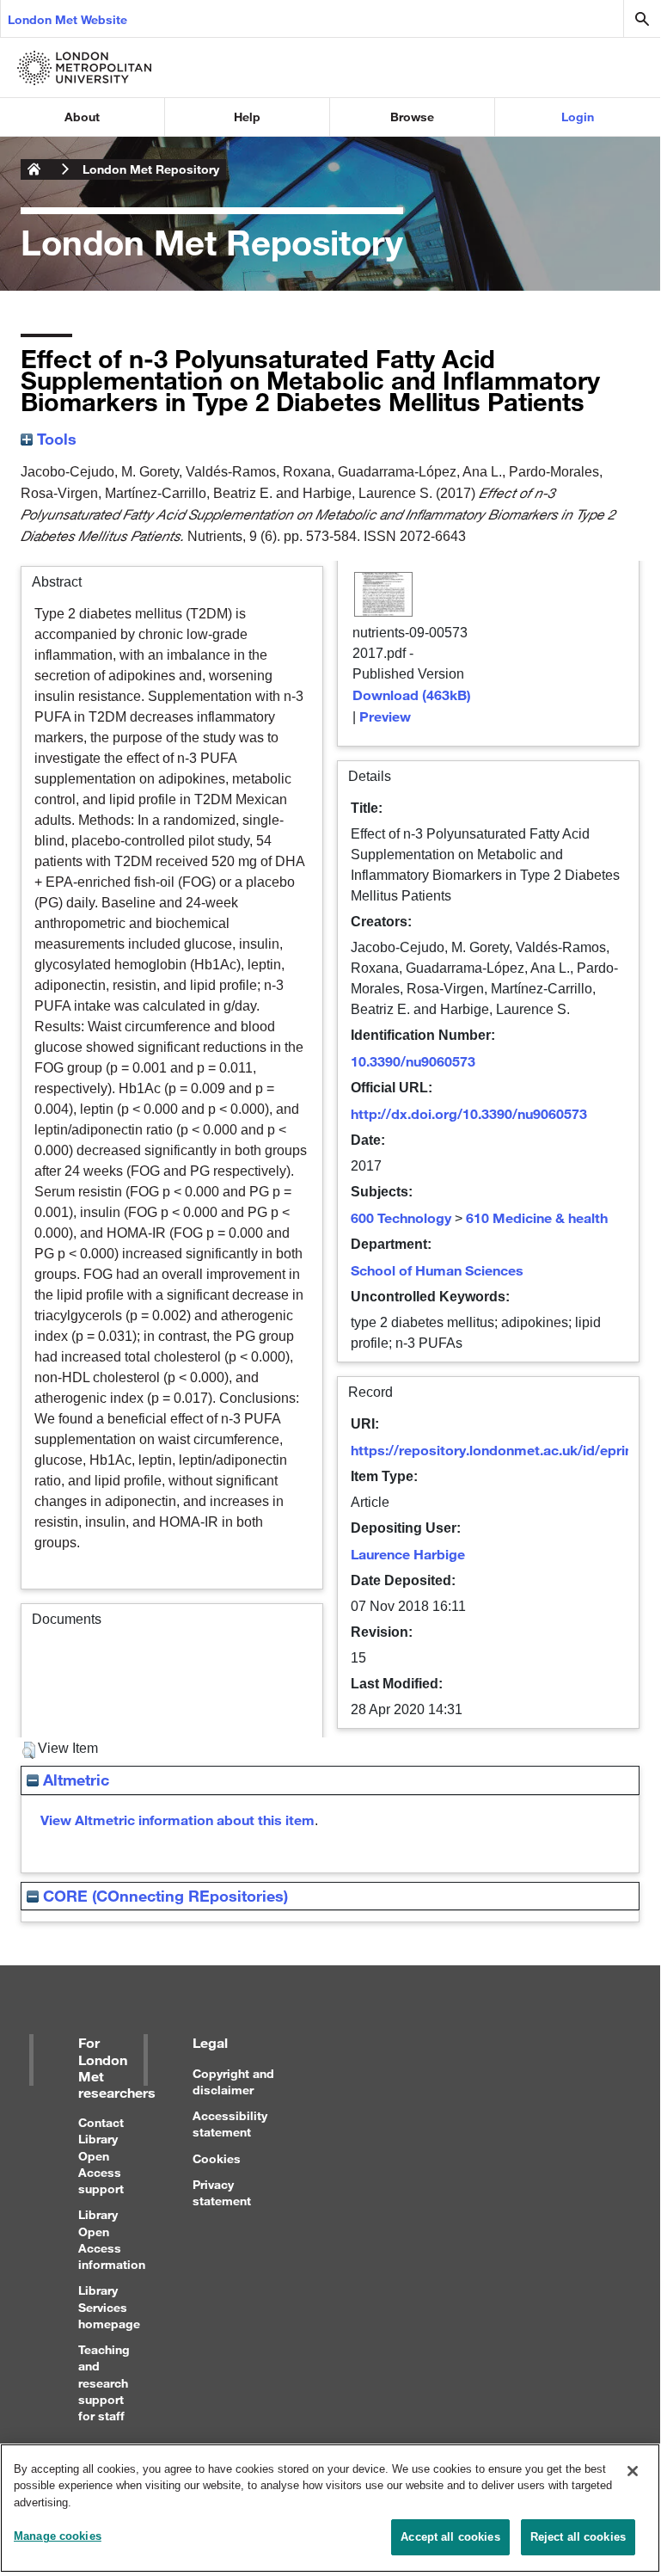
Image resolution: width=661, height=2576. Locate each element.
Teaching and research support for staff (104, 2382)
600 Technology (401, 1217)
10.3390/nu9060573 (413, 1061)
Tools (55, 439)
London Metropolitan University (34, 169)
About (82, 117)
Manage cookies (58, 2536)
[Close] (633, 2471)
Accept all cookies (450, 2537)
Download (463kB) (412, 695)
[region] (330, 2508)
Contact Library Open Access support (101, 2155)
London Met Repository (151, 169)
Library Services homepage (109, 2306)
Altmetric (74, 1780)
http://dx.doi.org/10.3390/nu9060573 (469, 1113)
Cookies (217, 2158)
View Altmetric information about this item (177, 1820)
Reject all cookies (578, 2537)
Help (247, 117)
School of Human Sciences (437, 1270)
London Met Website (67, 19)
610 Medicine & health (537, 1217)
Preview (385, 716)
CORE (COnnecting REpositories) (163, 1896)
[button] (29, 1750)
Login (578, 117)
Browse (412, 117)
